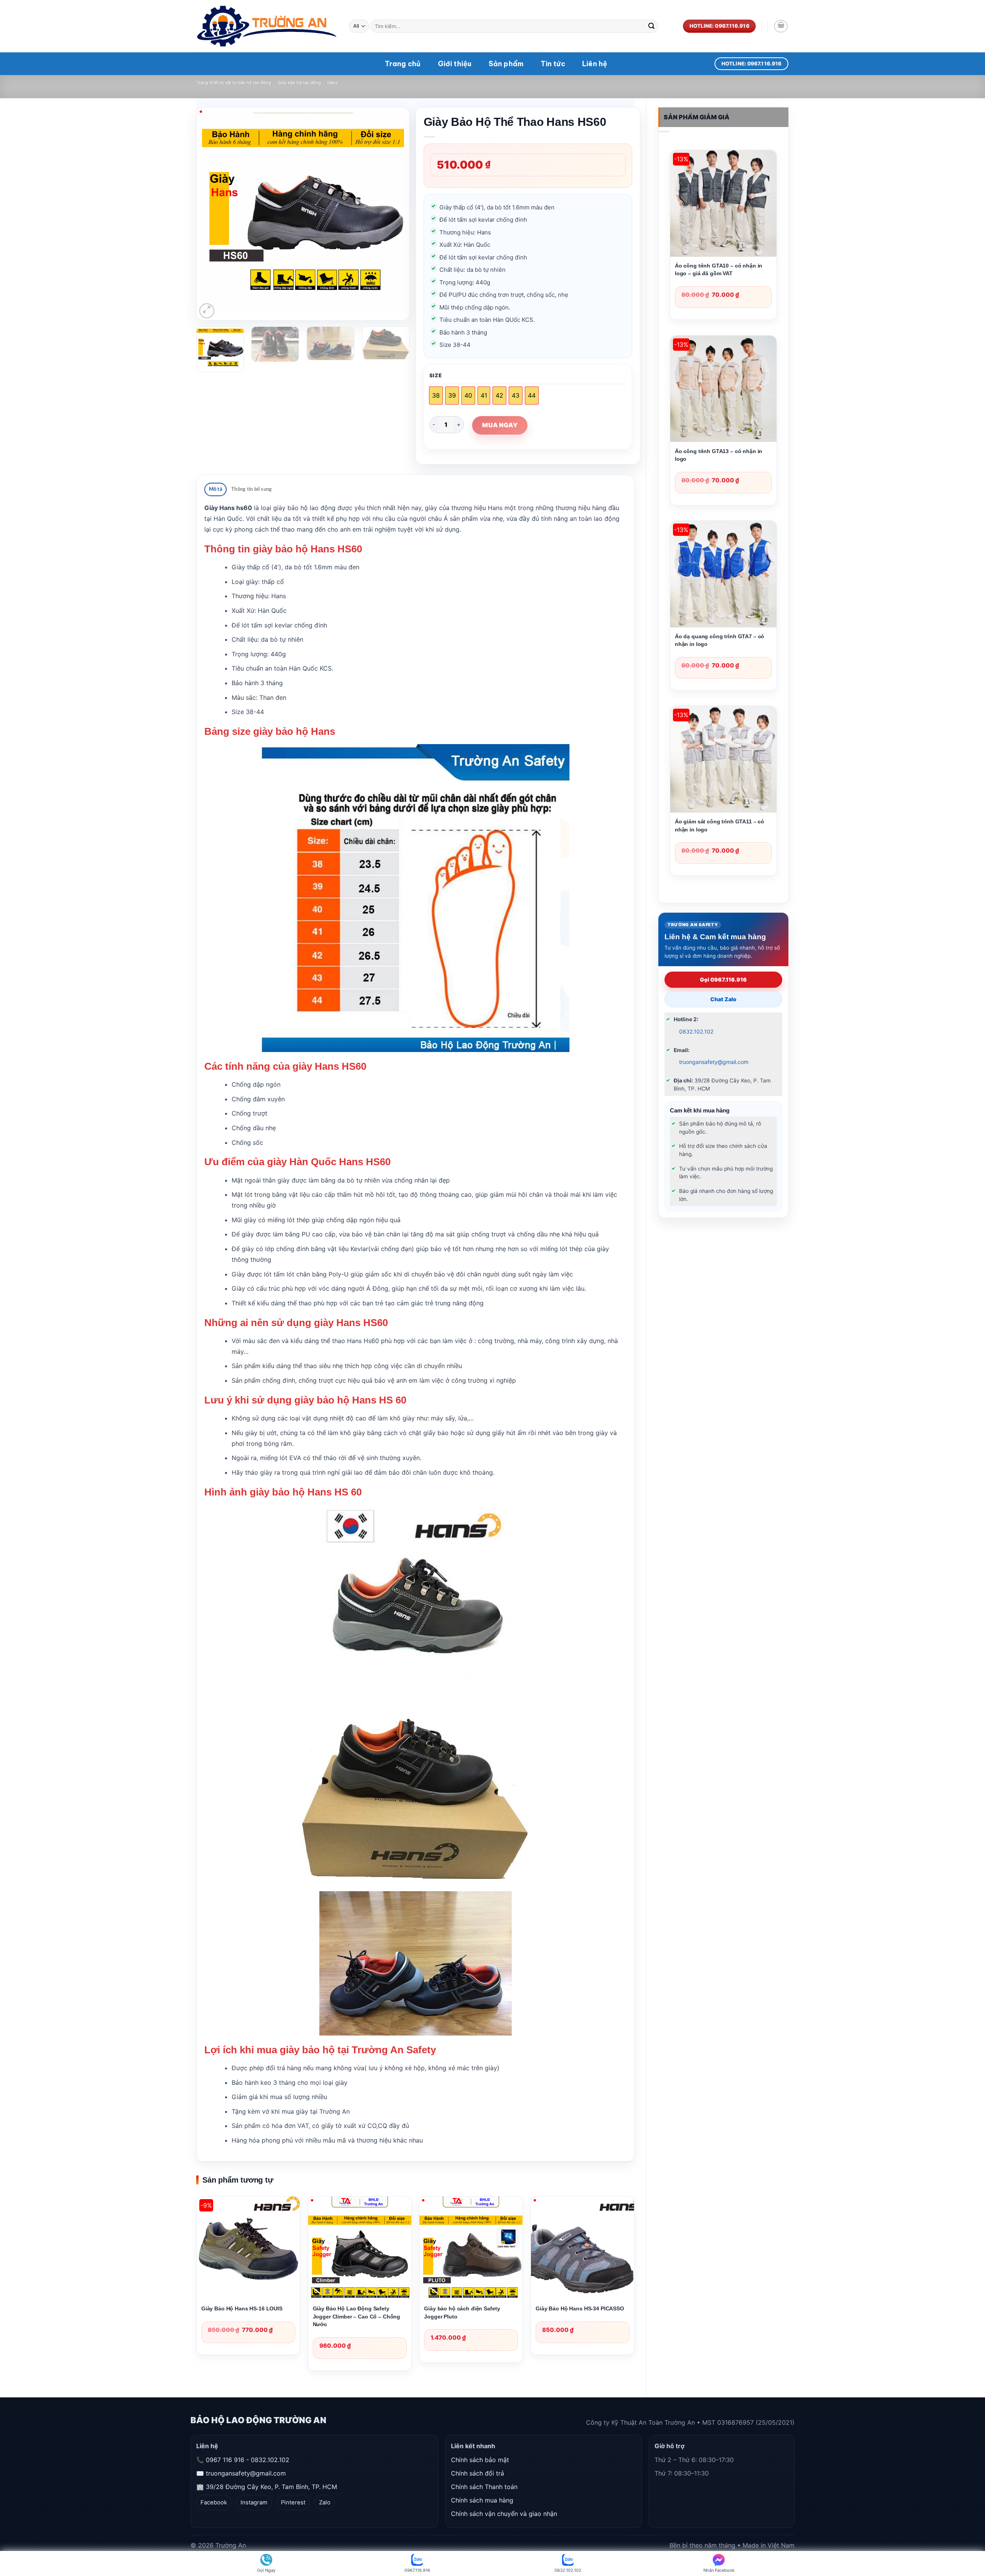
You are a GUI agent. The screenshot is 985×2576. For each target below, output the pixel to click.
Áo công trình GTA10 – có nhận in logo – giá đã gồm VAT (719, 269)
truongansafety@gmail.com (714, 1062)
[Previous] (216, 214)
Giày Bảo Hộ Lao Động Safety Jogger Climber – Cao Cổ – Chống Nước (357, 2316)
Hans (333, 83)
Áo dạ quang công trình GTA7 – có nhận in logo (720, 640)
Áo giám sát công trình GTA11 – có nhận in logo (720, 825)
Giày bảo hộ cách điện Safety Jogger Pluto (462, 2312)
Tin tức (553, 64)
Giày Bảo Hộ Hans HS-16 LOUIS (242, 2308)
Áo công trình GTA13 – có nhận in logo (719, 455)
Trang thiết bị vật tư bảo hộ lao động (234, 83)
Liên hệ (595, 64)
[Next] (390, 214)
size (436, 376)
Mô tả (216, 489)
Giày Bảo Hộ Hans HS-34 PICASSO (580, 2308)
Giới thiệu (455, 64)
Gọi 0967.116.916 (723, 979)
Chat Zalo (723, 999)
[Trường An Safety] (267, 26)
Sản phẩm (506, 64)
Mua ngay (500, 425)
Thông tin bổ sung (251, 489)
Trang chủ (403, 64)
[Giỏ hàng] (781, 26)
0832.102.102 (696, 1031)
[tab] (215, 489)
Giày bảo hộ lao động (300, 83)
